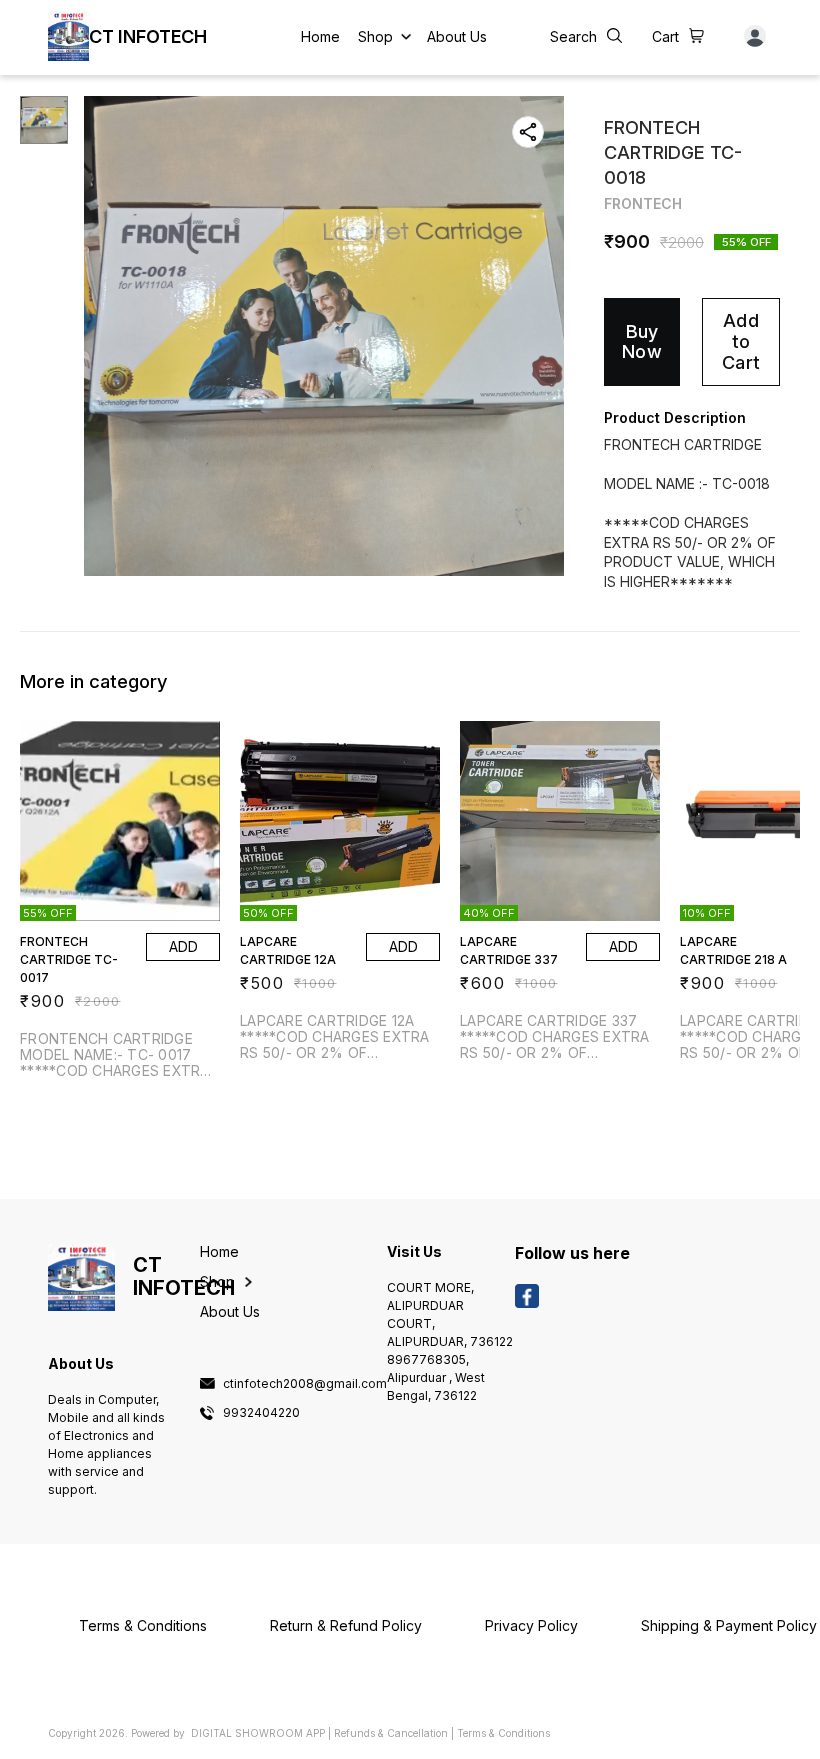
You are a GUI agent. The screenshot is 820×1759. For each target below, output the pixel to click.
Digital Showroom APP (258, 1733)
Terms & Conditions (503, 1733)
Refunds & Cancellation (391, 1733)
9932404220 (261, 1413)
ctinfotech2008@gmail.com (305, 1384)
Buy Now (642, 342)
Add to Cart (741, 341)
